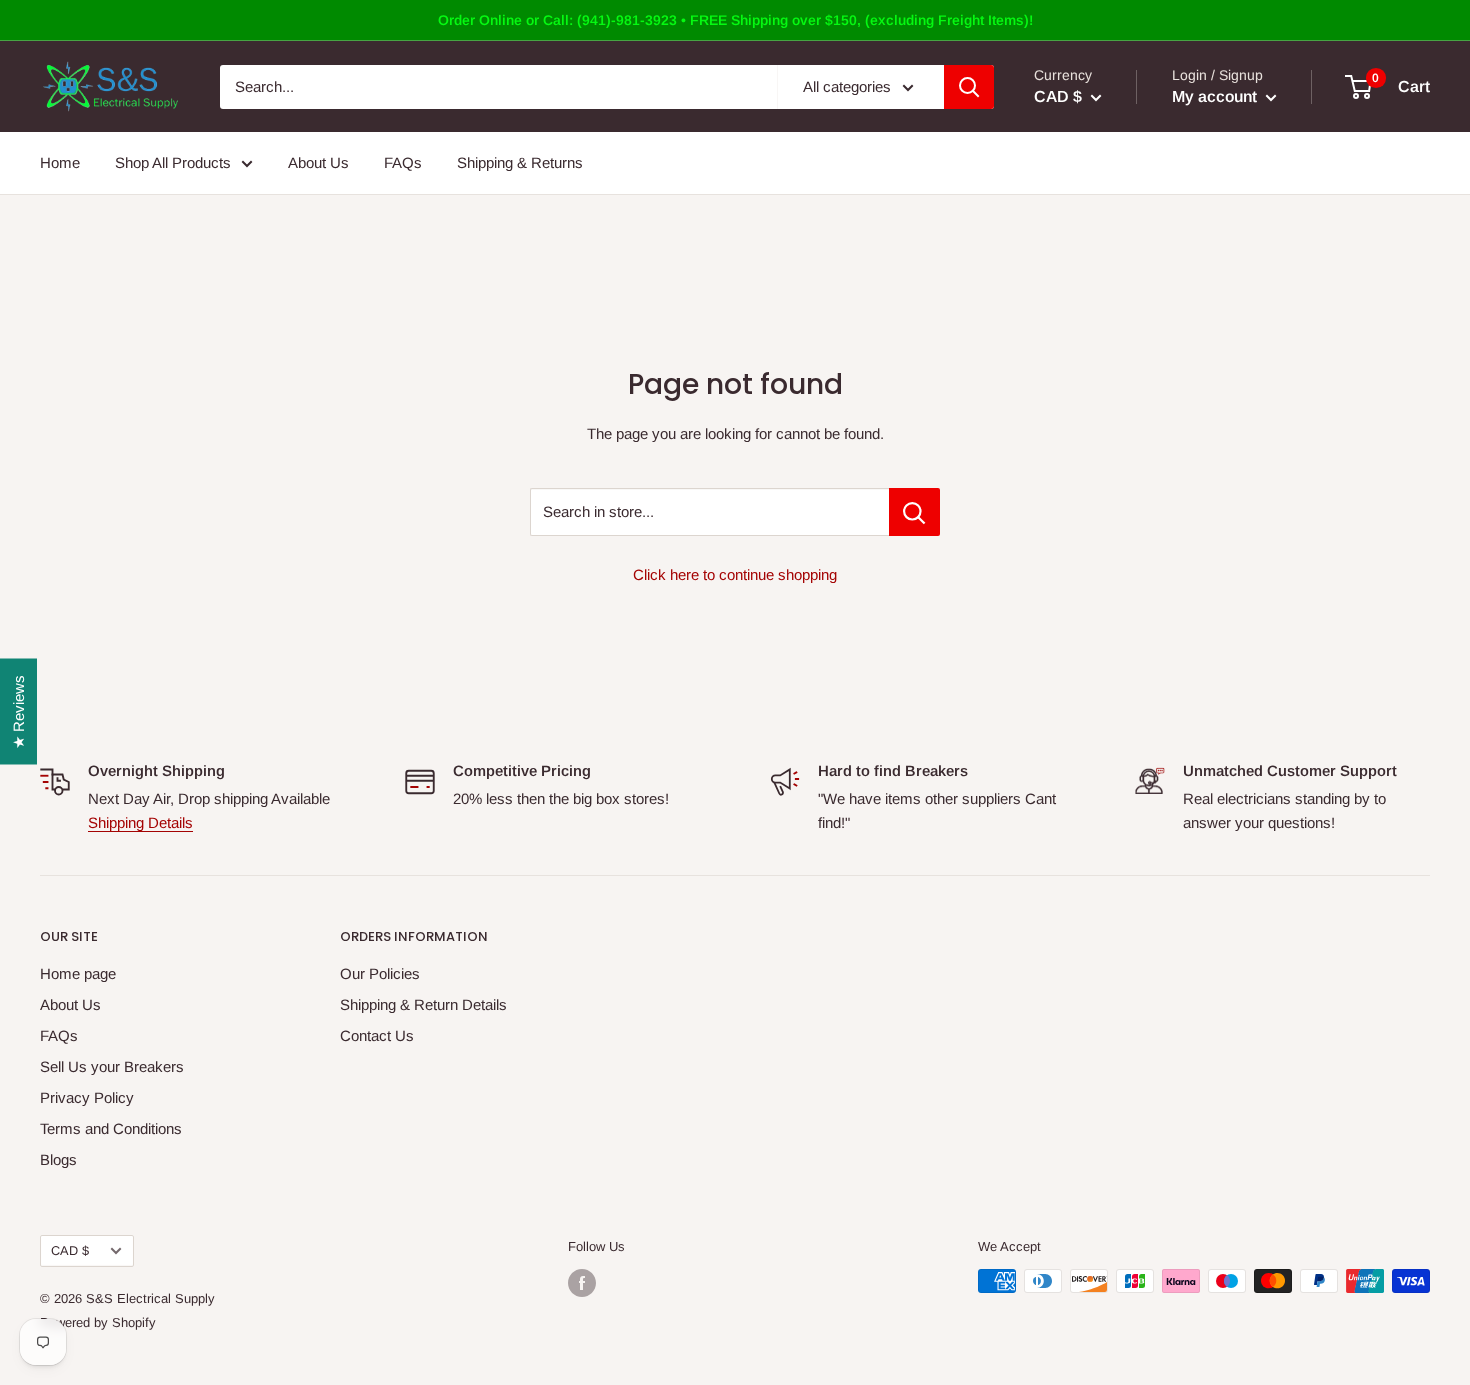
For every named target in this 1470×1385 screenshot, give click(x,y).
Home (60, 162)
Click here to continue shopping (735, 574)
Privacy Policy (87, 1097)
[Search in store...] (914, 512)
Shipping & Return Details (423, 1004)
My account (1216, 96)
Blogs (58, 1159)
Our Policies (380, 973)
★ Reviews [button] (18, 711)
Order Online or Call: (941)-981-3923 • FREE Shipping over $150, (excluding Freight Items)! (735, 20)
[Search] (969, 87)
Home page (78, 973)
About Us (318, 162)
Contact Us (377, 1035)
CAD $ (70, 1250)
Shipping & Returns (520, 162)
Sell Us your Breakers (112, 1066)
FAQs (403, 162)
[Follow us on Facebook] (582, 1283)
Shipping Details (140, 822)
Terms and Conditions (111, 1128)
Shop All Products (173, 162)
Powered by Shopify (98, 1322)
